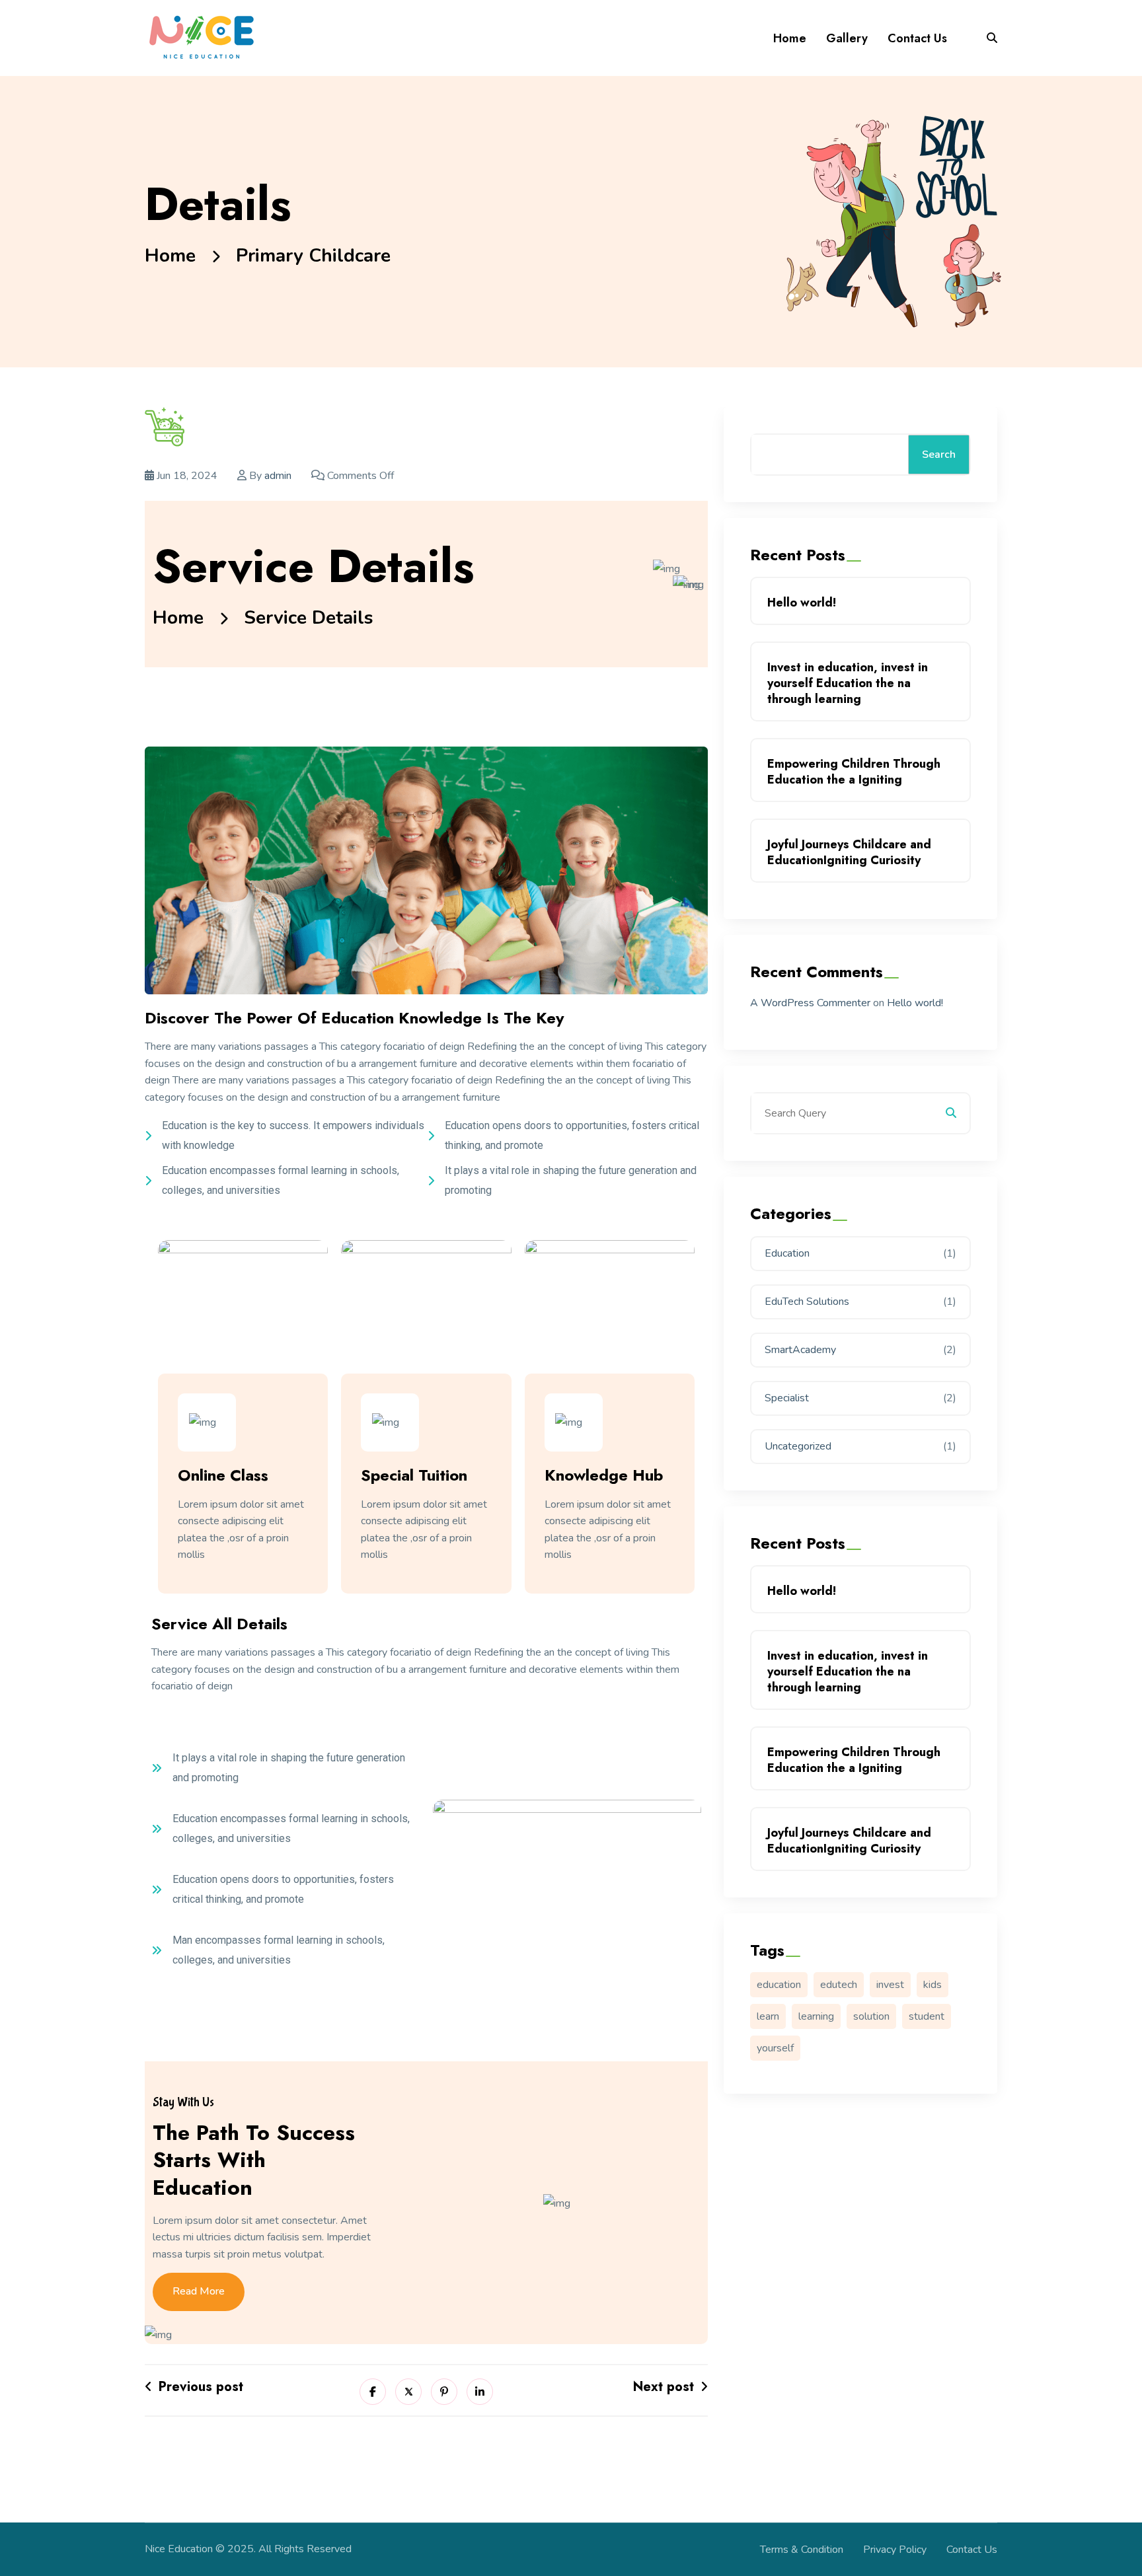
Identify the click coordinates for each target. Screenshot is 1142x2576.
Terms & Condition (802, 2550)
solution (871, 2016)
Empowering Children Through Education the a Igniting (854, 772)
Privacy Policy (895, 2550)
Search (939, 455)
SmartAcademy (800, 1350)
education (779, 1985)
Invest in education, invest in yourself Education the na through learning (848, 683)
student (927, 2016)
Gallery (847, 38)
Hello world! (802, 603)
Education (787, 1253)
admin (278, 476)
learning (816, 2016)
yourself (775, 2048)
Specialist (787, 1398)
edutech (839, 1985)
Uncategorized (798, 1446)
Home (790, 38)
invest (890, 1985)
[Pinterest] (444, 2392)
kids (933, 1985)
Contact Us (917, 38)
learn (768, 2016)
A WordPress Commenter (810, 1003)
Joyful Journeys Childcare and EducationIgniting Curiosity (849, 852)
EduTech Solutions (807, 1302)
